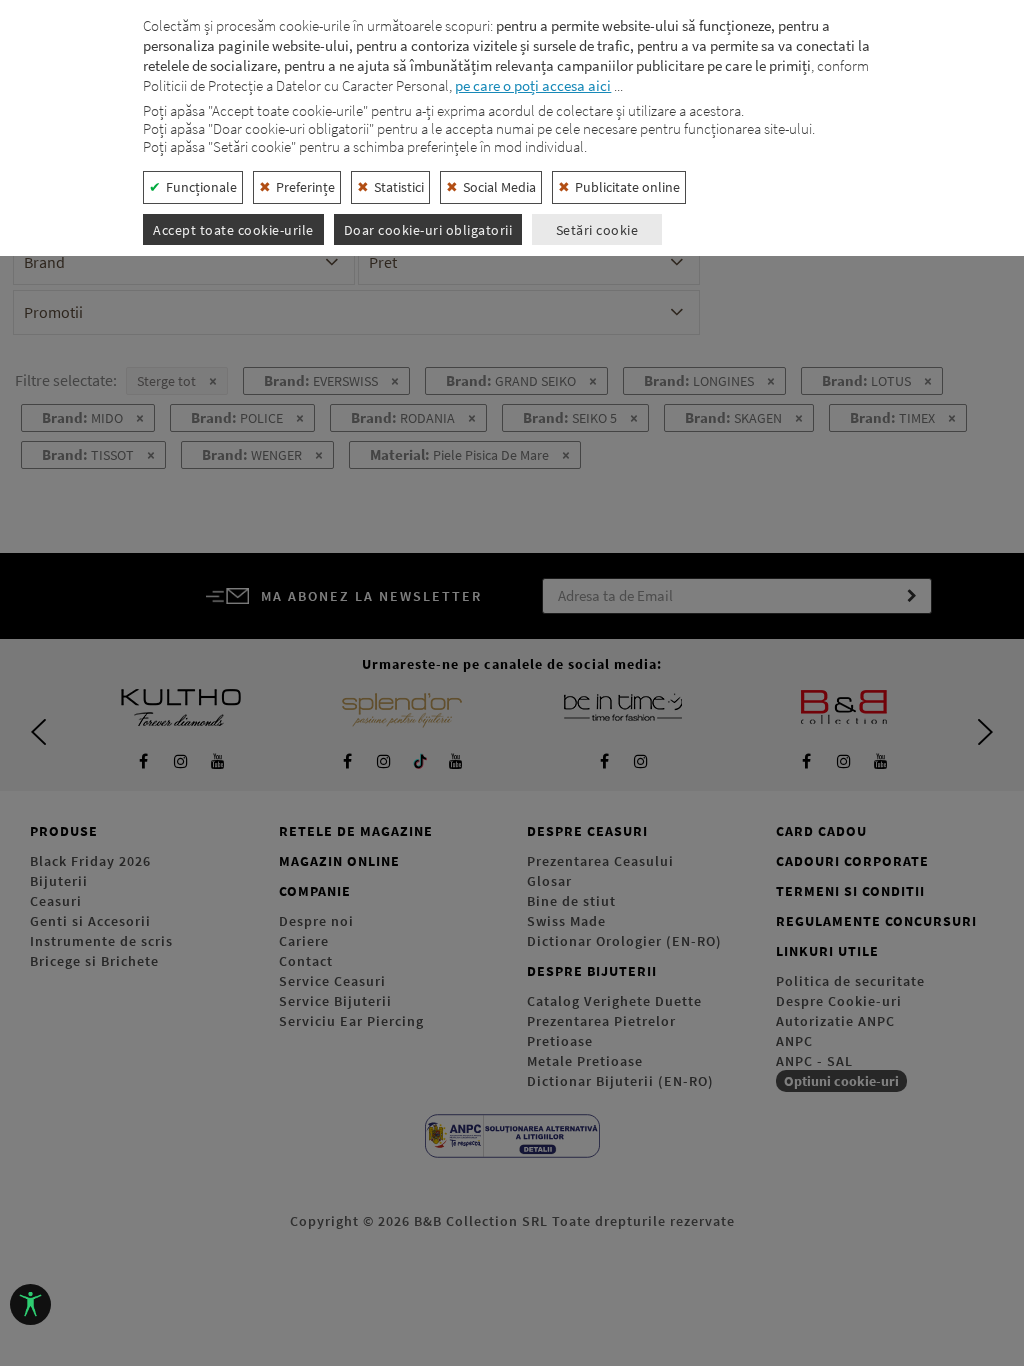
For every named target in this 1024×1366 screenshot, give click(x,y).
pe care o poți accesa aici (533, 85)
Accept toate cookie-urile (233, 230)
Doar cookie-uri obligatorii (428, 230)
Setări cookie (597, 230)
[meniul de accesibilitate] (30, 1304)
